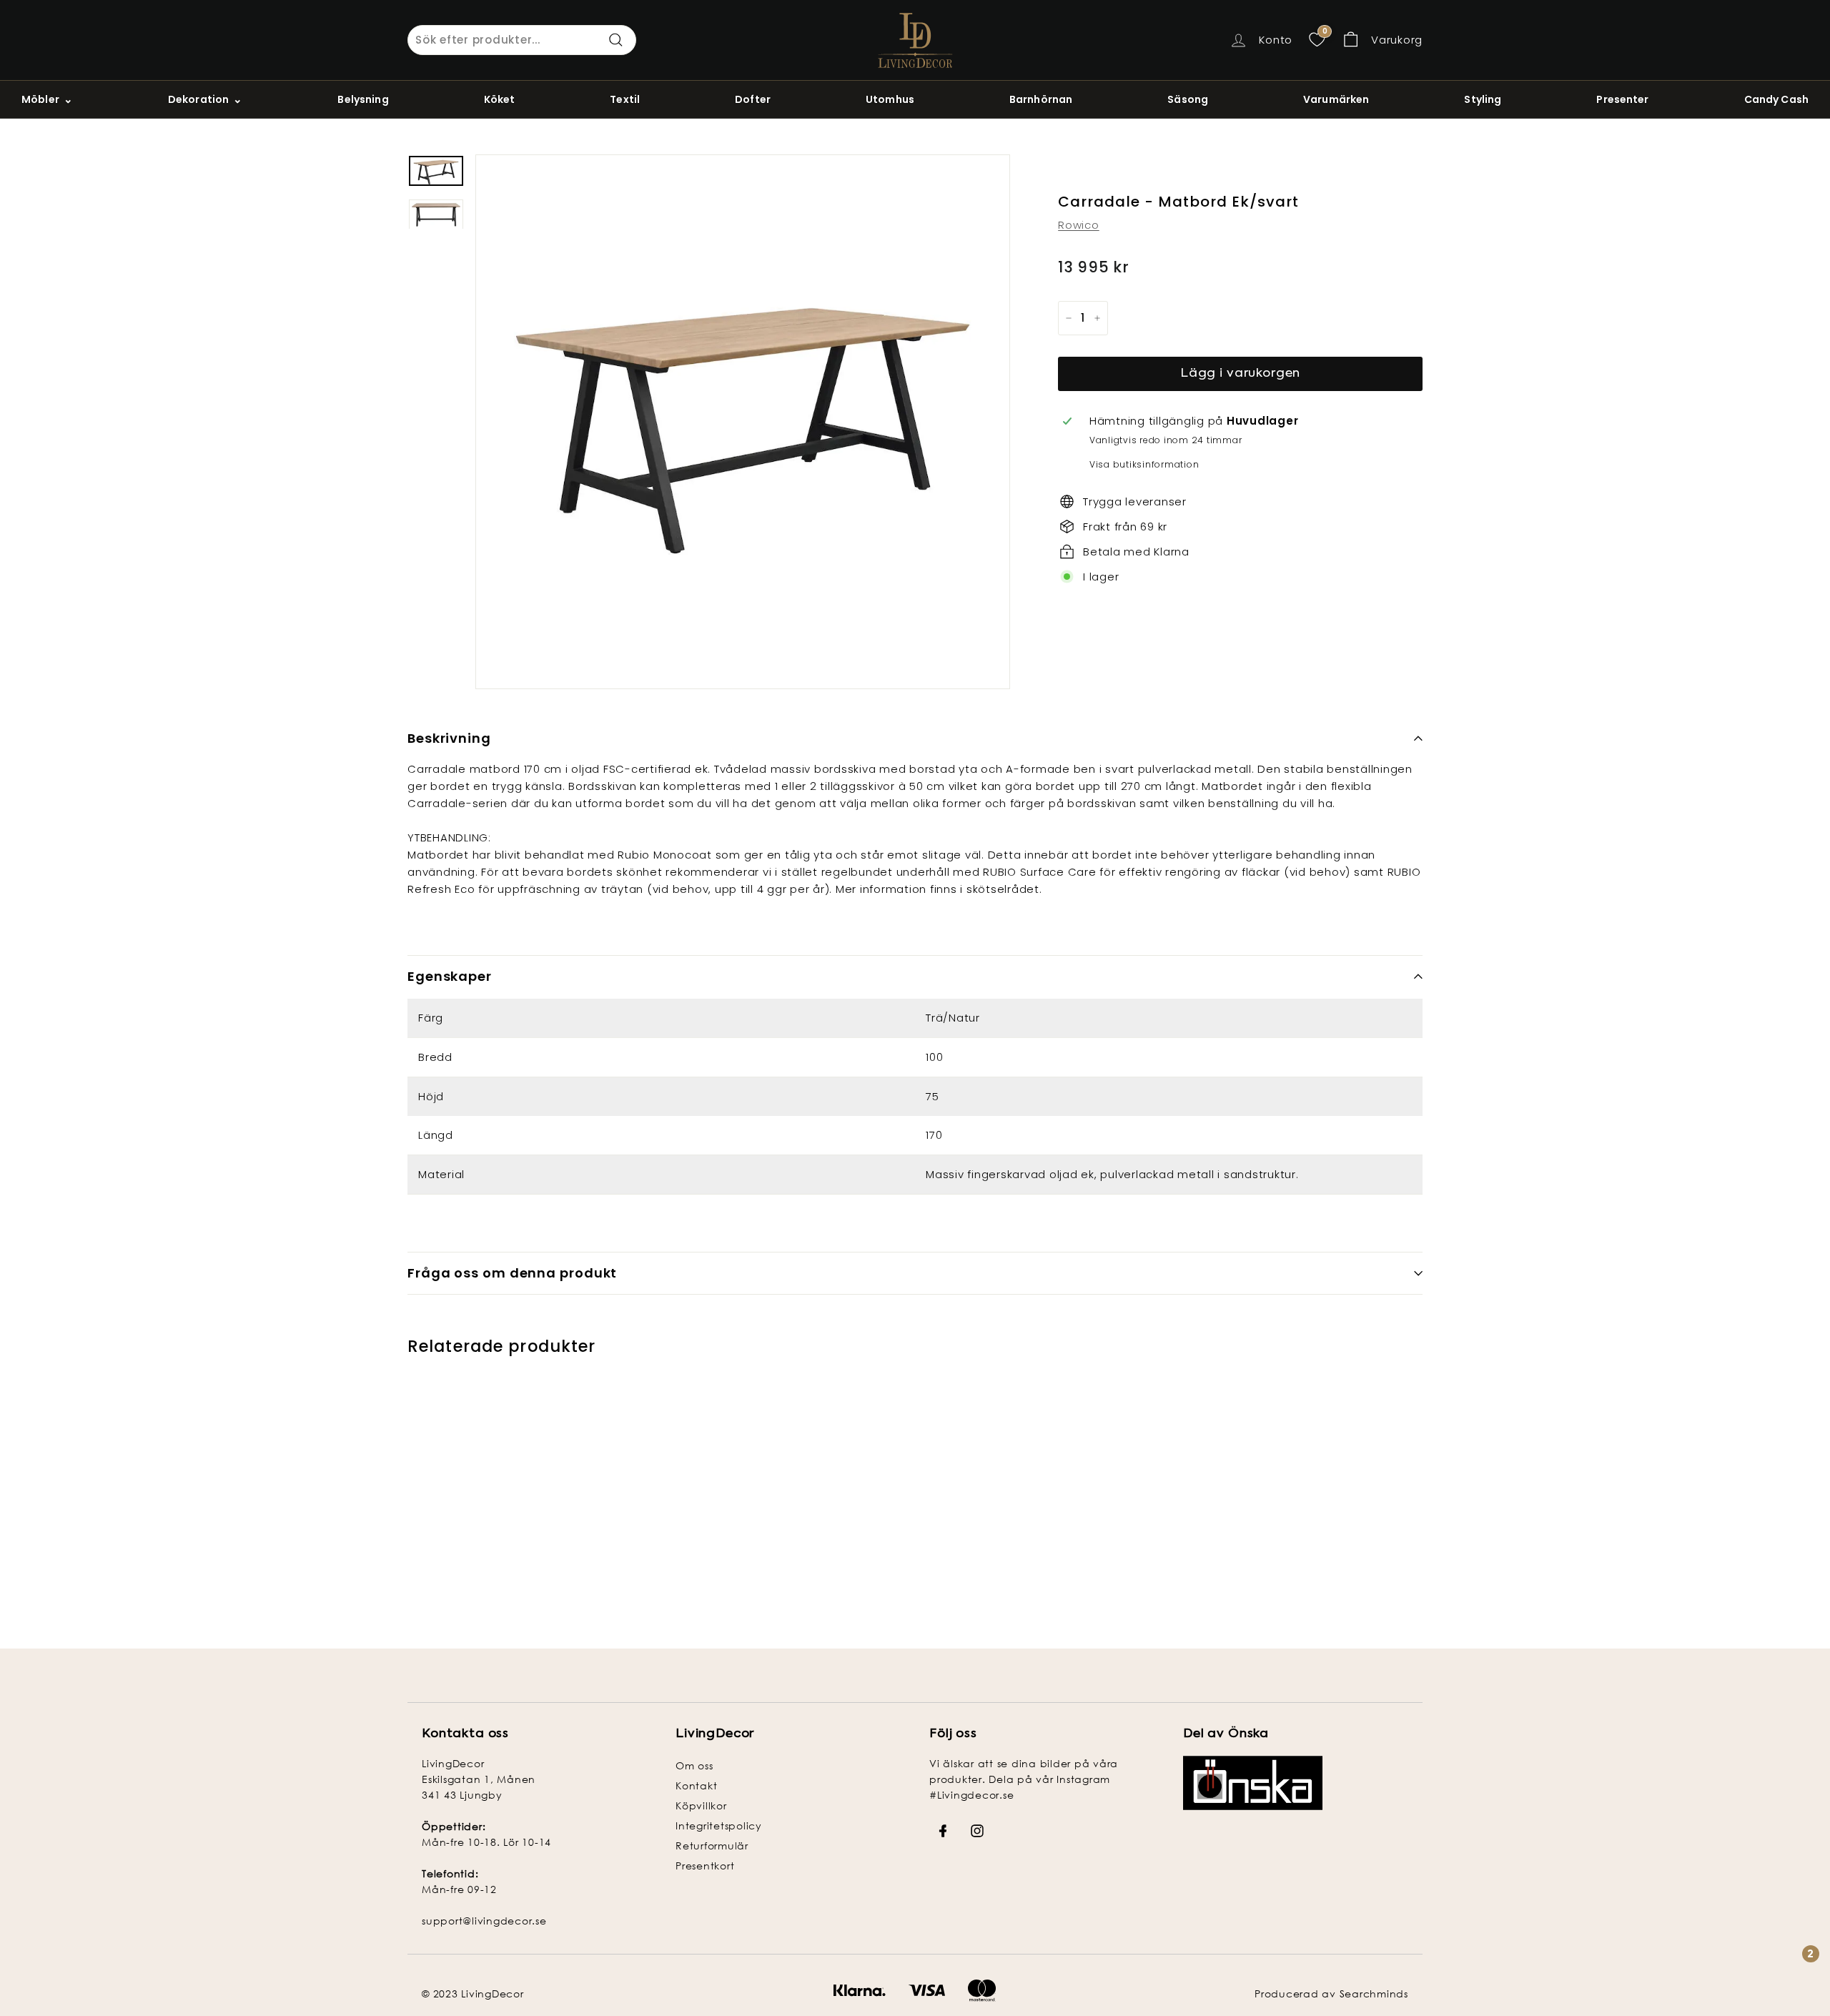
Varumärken (1336, 99)
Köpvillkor (701, 1805)
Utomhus (890, 99)
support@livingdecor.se (484, 1921)
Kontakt (696, 1785)
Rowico (1079, 225)
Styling (1483, 99)
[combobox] (522, 40)
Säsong (1188, 99)
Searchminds (1374, 1993)
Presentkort (705, 1866)
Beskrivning (449, 738)
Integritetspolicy (719, 1825)
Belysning (363, 99)
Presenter (1622, 99)
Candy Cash (1776, 99)
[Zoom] (743, 422)
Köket (500, 99)
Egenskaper (450, 976)
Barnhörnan (1041, 99)
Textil (625, 99)
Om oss (694, 1765)
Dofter (753, 99)
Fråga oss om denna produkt (512, 1273)
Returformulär (712, 1845)
